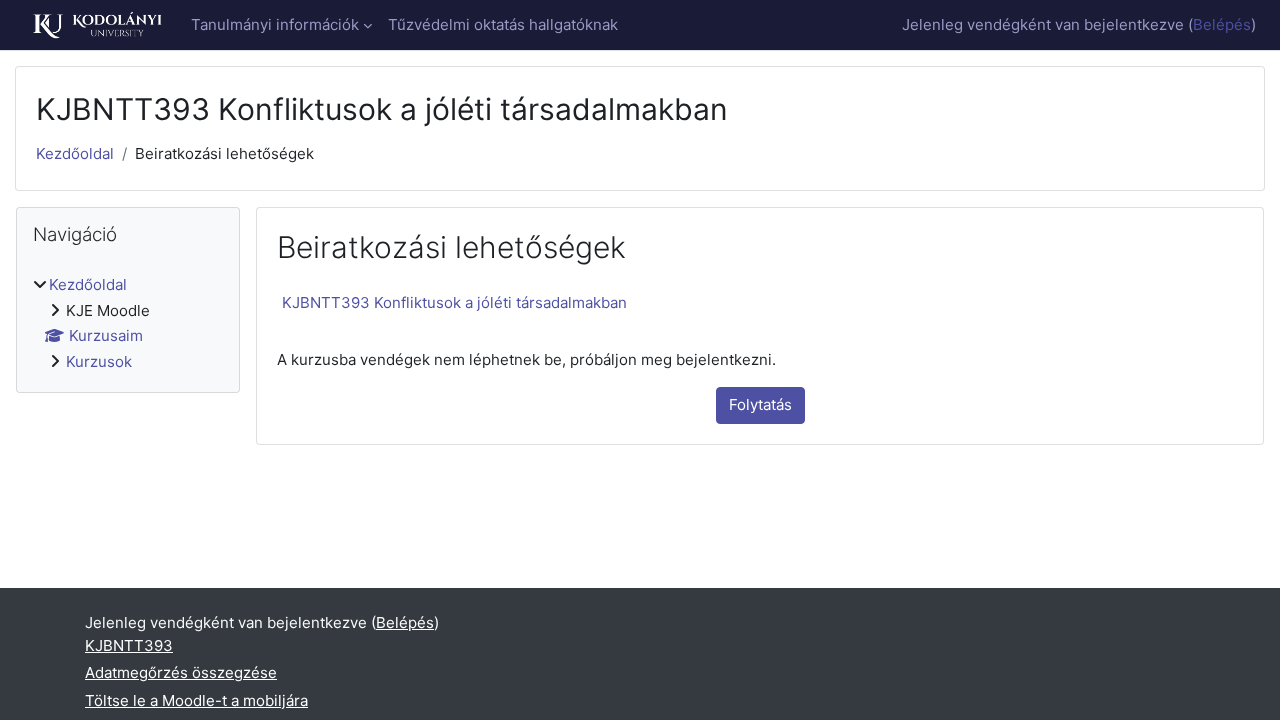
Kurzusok (99, 361)
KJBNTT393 (129, 645)
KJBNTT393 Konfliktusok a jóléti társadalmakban (454, 302)
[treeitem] (128, 323)
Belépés (1222, 24)
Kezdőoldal (75, 153)
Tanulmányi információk (275, 24)
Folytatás (760, 404)
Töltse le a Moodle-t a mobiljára (196, 700)
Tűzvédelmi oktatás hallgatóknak (503, 24)
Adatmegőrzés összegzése (181, 672)
